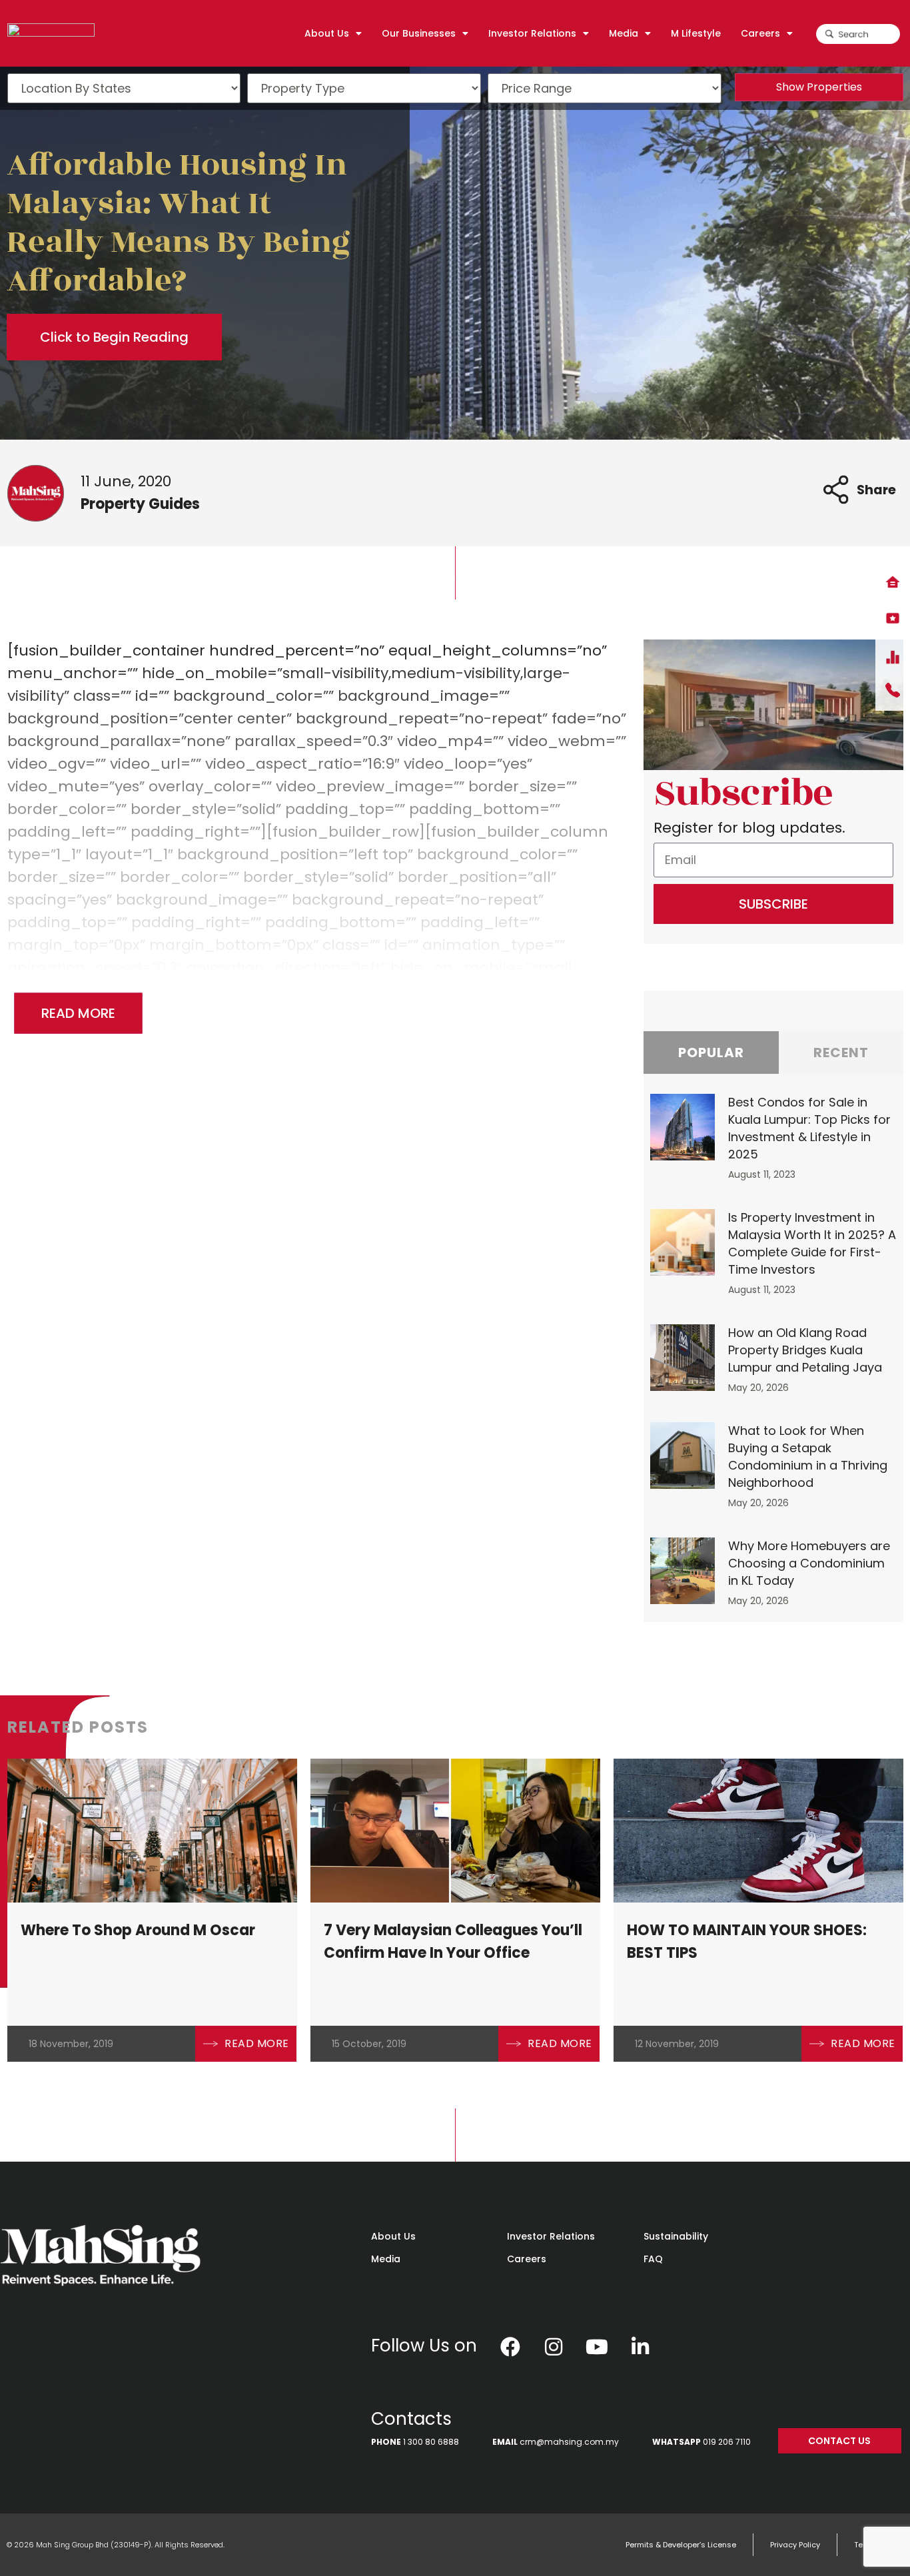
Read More (78, 1013)
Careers (527, 2259)
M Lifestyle (696, 33)
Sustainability (676, 2236)
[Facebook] (510, 2347)
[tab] (711, 1053)
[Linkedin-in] (640, 2347)
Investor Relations (551, 2236)
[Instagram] (554, 2347)
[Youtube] (597, 2347)
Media (386, 2259)
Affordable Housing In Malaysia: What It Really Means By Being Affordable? (179, 223)
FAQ (653, 2259)
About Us (393, 2236)
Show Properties (819, 87)
